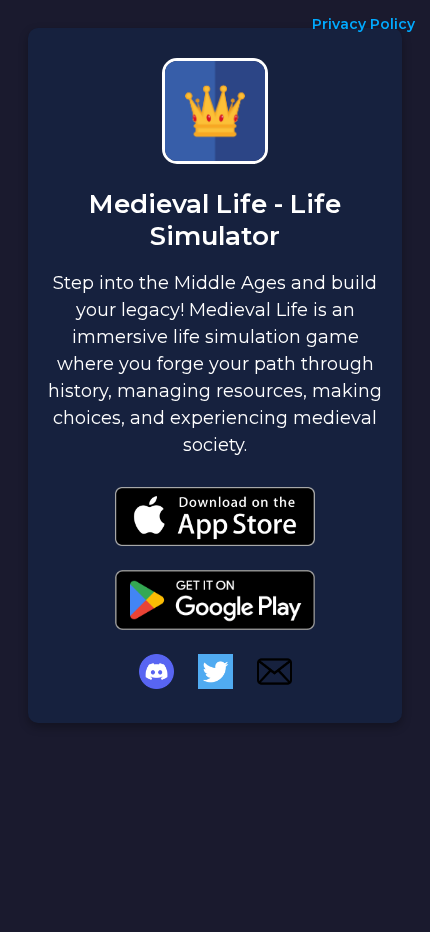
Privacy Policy (363, 24)
